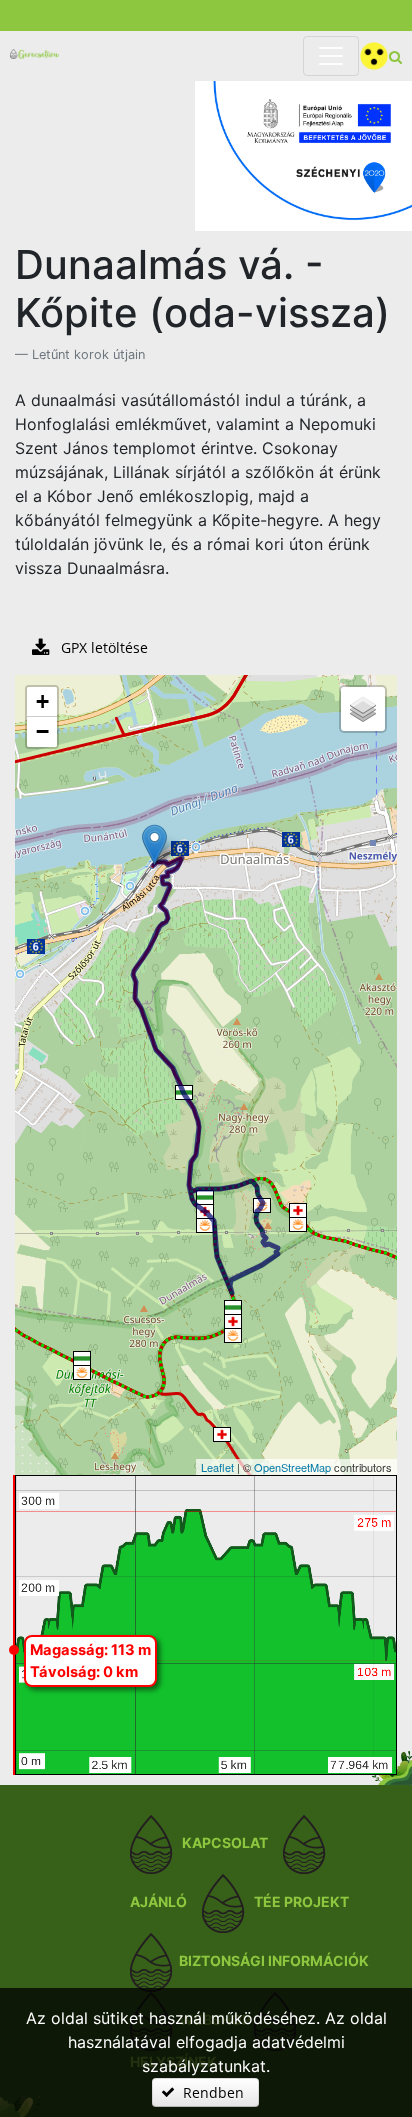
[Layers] (363, 709)
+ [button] (42, 701)
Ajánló (158, 1902)
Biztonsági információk (274, 1961)
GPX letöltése (102, 647)
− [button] (42, 731)
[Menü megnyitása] (331, 56)
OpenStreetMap (292, 1467)
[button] (205, 2092)
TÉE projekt (301, 1902)
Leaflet (217, 1467)
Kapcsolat (225, 1843)
